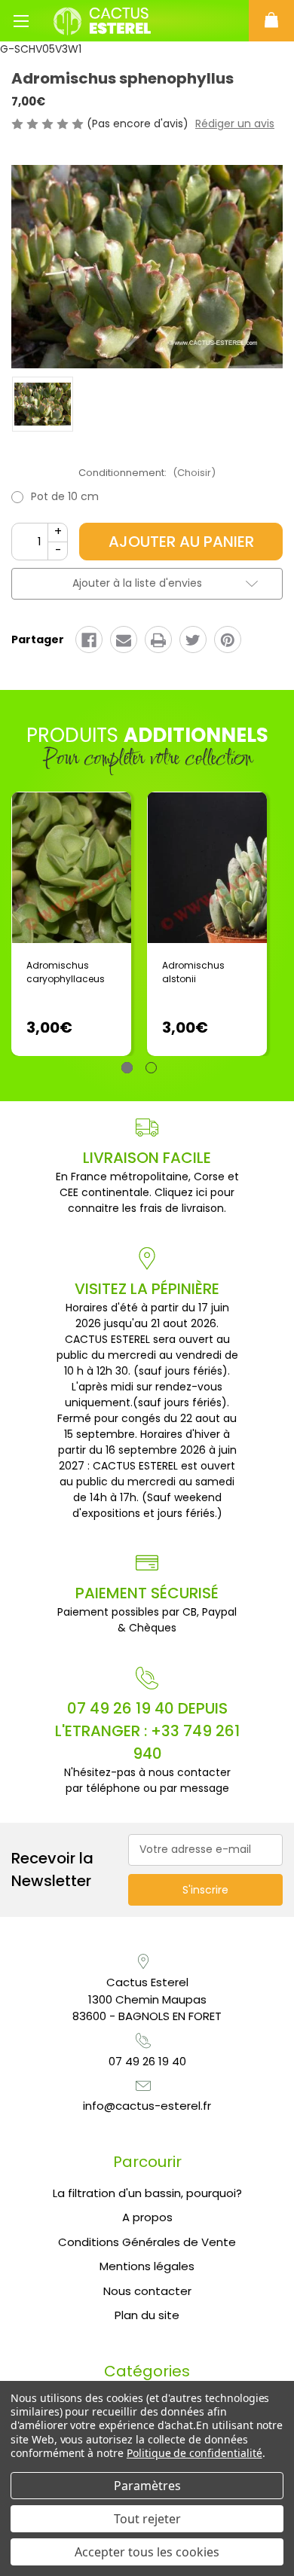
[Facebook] (89, 640)
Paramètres (147, 2486)
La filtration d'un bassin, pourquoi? (147, 2193)
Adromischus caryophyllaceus (66, 972)
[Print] (158, 640)
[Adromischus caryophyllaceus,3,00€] (71, 868)
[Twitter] (193, 640)
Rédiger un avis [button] (235, 124)
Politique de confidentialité (194, 2453)
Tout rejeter (147, 2519)
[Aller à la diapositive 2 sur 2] (151, 1068)
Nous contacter (147, 2291)
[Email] (124, 640)
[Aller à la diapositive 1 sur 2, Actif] (127, 1068)
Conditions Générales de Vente (147, 2242)
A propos (147, 2217)
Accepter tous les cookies (147, 2552)
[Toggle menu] (21, 21)
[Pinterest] (228, 640)
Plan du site (147, 2315)
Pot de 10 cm (65, 496)
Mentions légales (147, 2266)
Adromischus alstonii (193, 972)
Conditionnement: (147, 473)
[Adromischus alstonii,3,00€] (207, 868)
